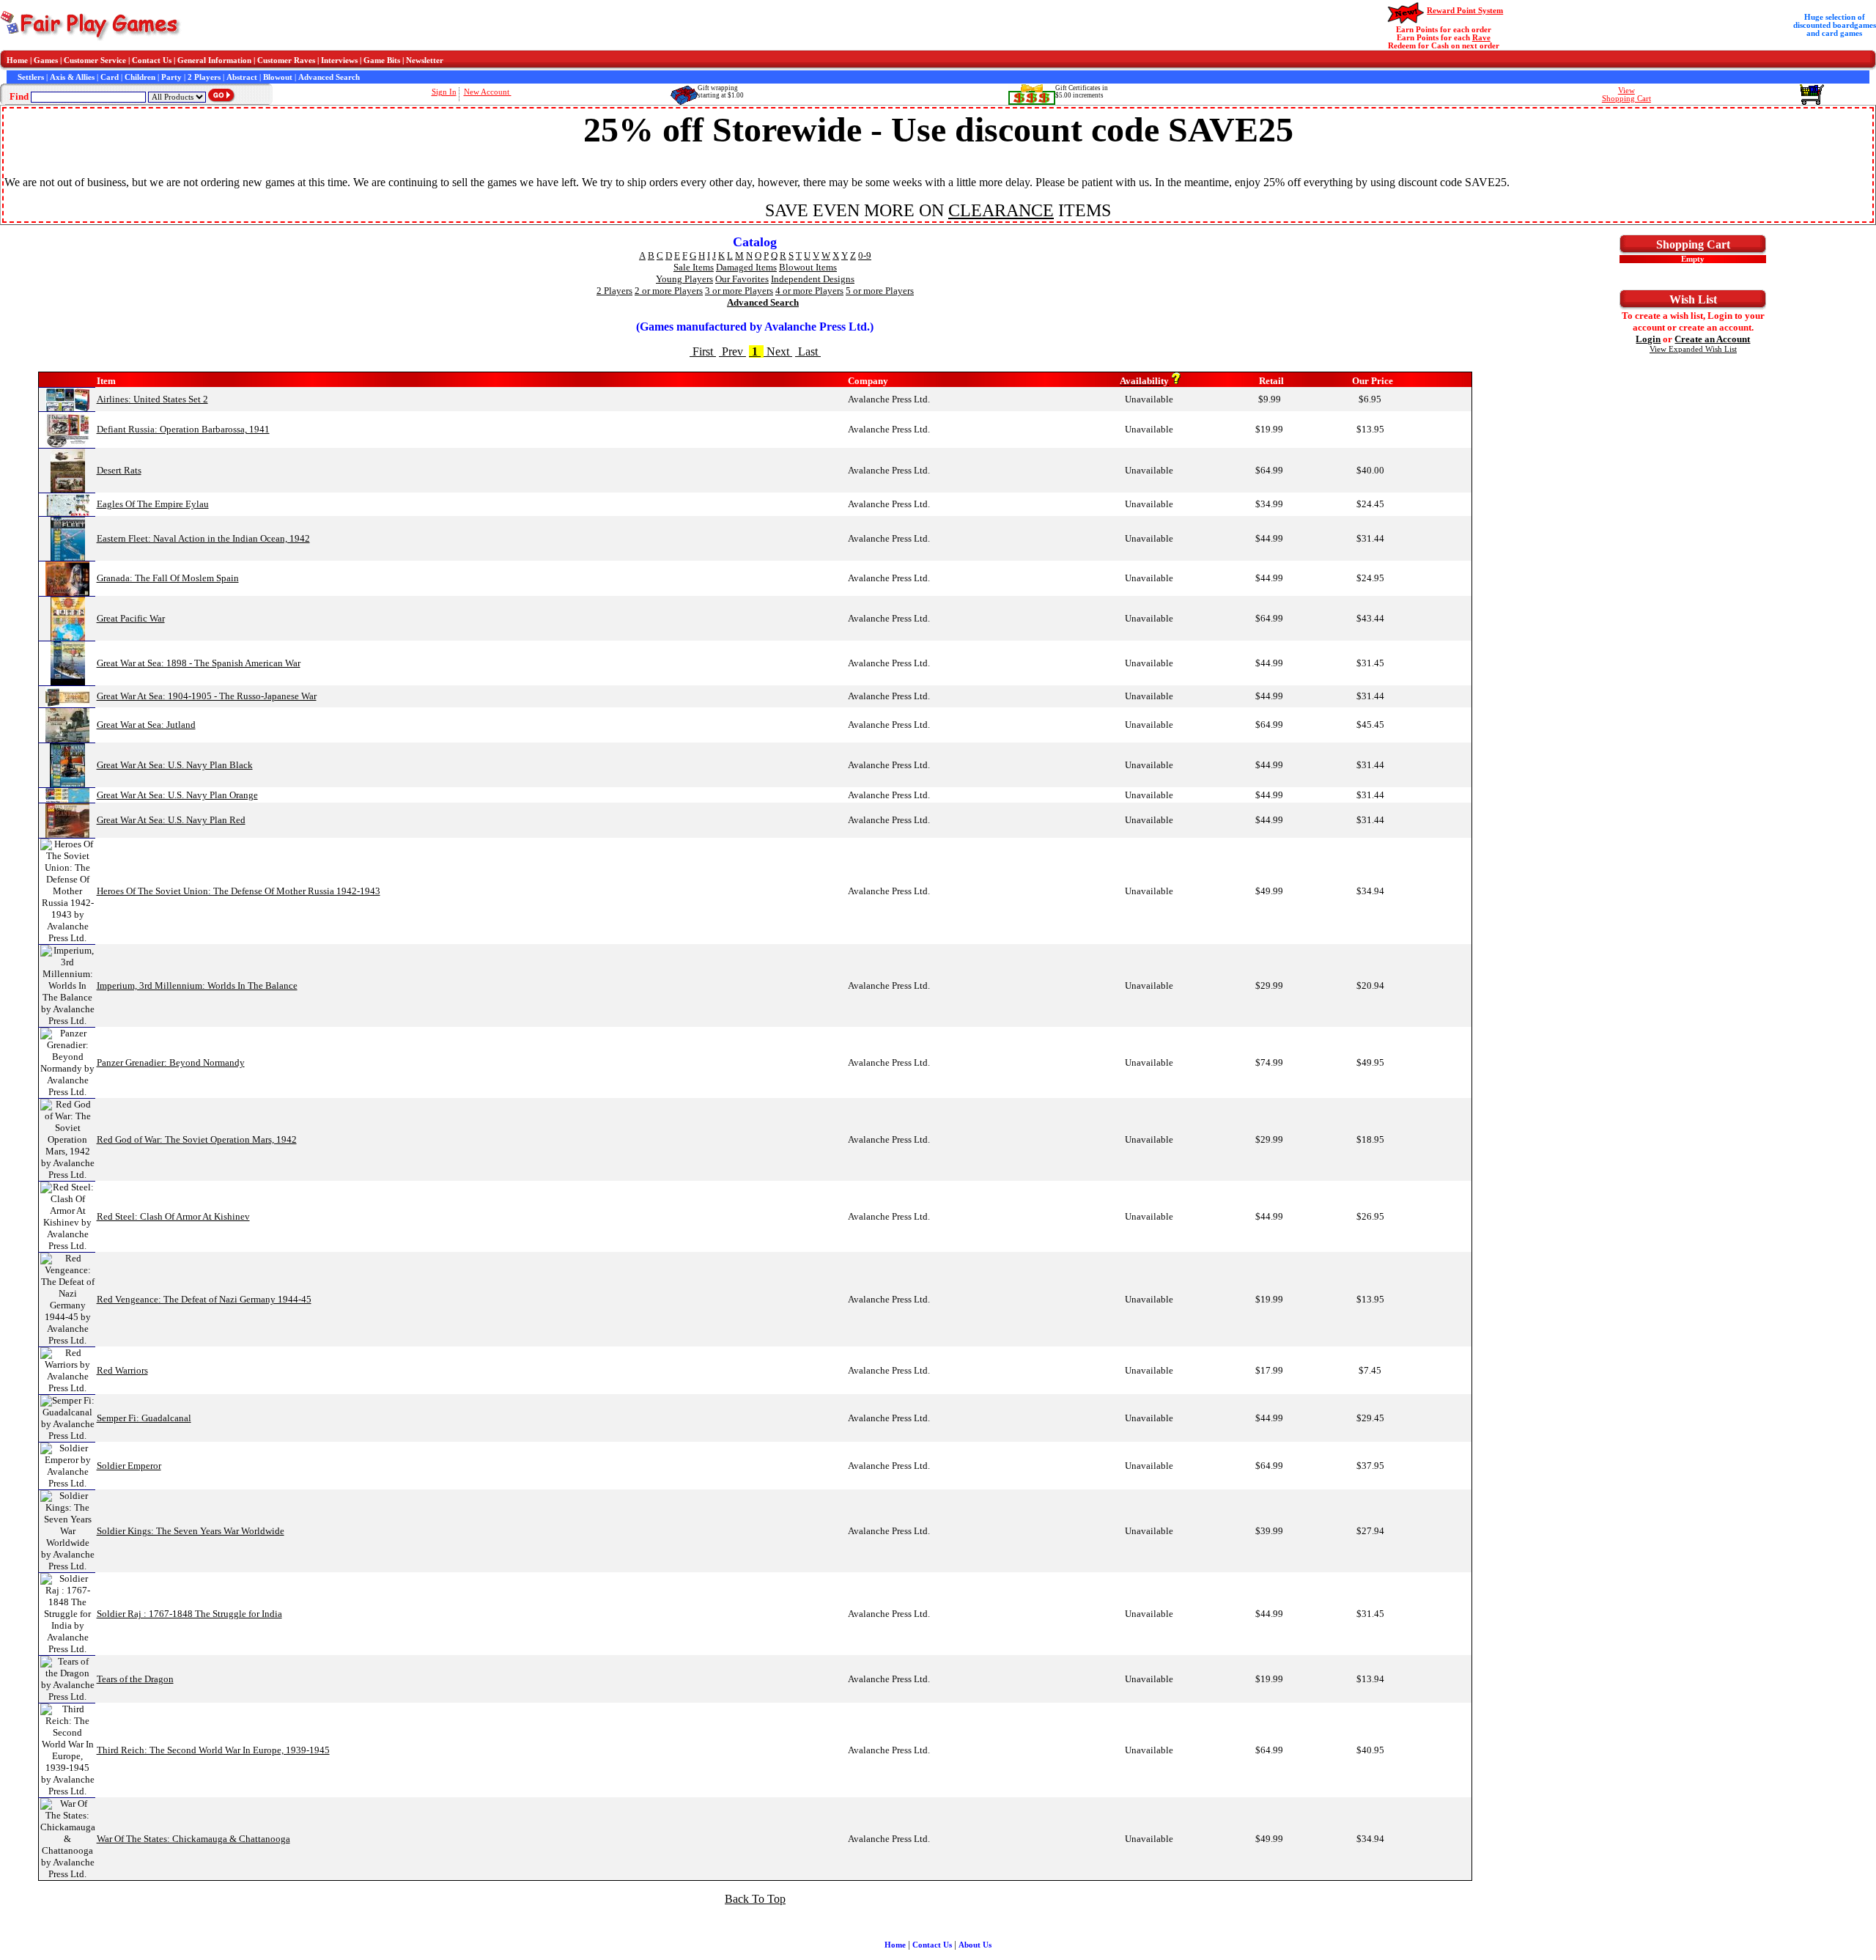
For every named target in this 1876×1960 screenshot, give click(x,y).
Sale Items (694, 267)
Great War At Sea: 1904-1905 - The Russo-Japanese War (207, 696)
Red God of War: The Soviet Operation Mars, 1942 (197, 1139)
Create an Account (1712, 339)
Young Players (684, 279)
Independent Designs (813, 279)
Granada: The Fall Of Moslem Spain (168, 578)
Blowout (278, 77)
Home (17, 60)
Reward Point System (1465, 11)
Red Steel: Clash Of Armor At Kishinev (173, 1216)
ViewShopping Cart (1626, 95)
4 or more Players (809, 291)
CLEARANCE (1001, 210)
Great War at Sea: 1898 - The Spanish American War (199, 663)
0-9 (865, 255)
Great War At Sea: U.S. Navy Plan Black (175, 765)
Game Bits (382, 60)
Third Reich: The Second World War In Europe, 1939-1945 (213, 1750)
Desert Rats (119, 470)
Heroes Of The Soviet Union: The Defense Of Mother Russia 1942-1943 (239, 891)
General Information (214, 60)
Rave (1481, 38)
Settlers (31, 77)
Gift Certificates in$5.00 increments (1082, 92)
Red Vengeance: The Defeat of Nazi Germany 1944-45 (204, 1299)
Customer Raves (286, 60)
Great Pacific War (131, 618)
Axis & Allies (72, 77)
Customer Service (95, 60)
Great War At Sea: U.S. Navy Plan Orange (177, 795)
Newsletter (425, 60)
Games (46, 60)
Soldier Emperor (129, 1466)
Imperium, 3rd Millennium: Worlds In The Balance (197, 985)
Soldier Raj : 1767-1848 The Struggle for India (189, 1614)
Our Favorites (742, 279)
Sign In (444, 92)
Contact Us (152, 60)
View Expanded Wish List (1693, 349)
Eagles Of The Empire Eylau (153, 504)
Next (778, 351)
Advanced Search (329, 77)
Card (110, 77)
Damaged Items (746, 267)
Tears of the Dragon (135, 1679)
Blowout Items (808, 267)
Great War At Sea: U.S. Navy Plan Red (171, 820)
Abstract (242, 77)
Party (171, 77)
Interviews (339, 60)
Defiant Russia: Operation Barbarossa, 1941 (183, 429)
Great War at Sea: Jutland (146, 725)
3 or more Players (739, 291)
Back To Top (755, 1899)
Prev (732, 351)
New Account (488, 92)
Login (1648, 339)
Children (140, 77)
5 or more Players (880, 291)
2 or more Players (669, 291)
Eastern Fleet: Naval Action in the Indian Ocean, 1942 (203, 538)
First (703, 351)
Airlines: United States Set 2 (152, 399)
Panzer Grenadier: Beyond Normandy (171, 1062)
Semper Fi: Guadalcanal (144, 1418)
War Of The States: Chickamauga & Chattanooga (193, 1839)
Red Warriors (122, 1370)
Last (808, 351)
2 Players (204, 77)
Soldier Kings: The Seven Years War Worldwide (191, 1531)
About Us (975, 1945)
